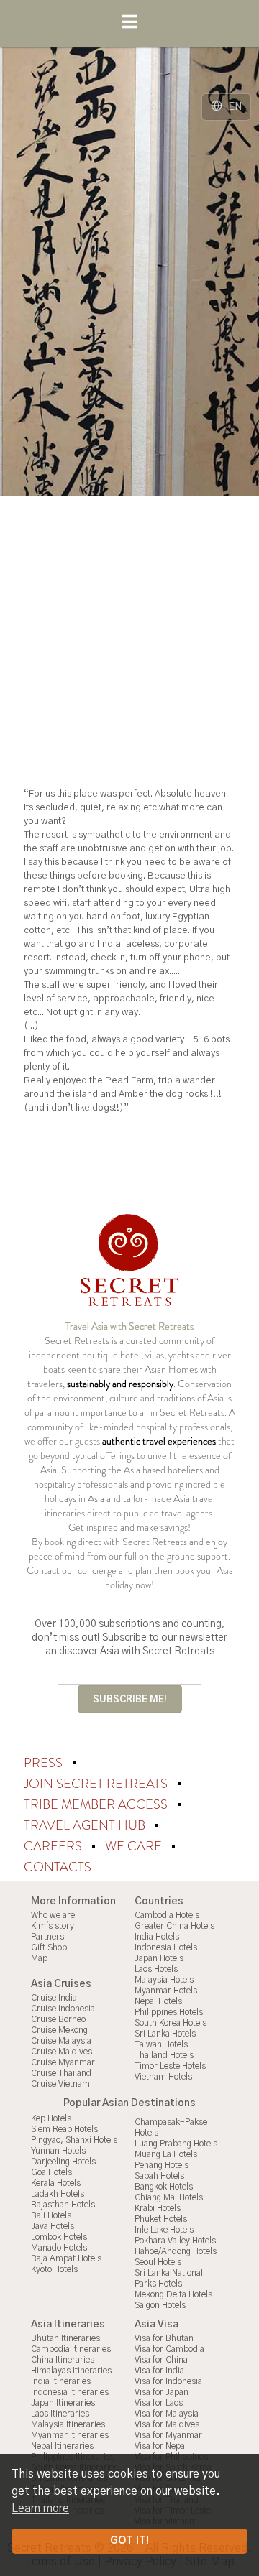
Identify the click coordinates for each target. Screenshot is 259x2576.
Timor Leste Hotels (170, 2066)
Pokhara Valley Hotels (175, 2241)
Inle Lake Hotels (164, 2230)
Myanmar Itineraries (70, 2435)
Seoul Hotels (158, 2262)
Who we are (53, 1915)
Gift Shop (49, 1947)
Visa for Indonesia (168, 2381)
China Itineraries (63, 2360)
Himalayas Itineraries (71, 2371)
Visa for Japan (162, 2392)
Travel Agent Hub (86, 1825)
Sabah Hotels (159, 2176)
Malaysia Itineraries (68, 2424)
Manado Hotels (59, 2248)
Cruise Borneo (58, 2019)
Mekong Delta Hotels (173, 2294)
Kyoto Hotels (54, 2269)
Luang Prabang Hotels (176, 2144)
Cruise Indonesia (63, 2009)
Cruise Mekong (59, 2030)
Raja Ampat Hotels (66, 2258)
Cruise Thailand (61, 2073)
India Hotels (157, 1937)
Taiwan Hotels (161, 2044)
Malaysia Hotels (164, 1980)
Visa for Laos (159, 2403)
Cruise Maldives (62, 2052)
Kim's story (53, 1926)
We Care (135, 1846)
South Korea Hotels (171, 2023)
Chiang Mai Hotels (169, 2197)
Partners (47, 1937)
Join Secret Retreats (97, 1784)
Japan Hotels (159, 1958)
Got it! (129, 2541)
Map (39, 1958)
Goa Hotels (51, 2172)
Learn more (40, 2508)
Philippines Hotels (169, 2012)
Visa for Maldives (167, 2424)
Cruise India (54, 1998)
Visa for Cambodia (169, 2349)
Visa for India (159, 2371)
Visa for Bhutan (164, 2338)
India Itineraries (61, 2381)
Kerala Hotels (56, 2183)
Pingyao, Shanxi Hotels (74, 2140)
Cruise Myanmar (63, 2062)
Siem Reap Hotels (64, 2129)
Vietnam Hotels (163, 2077)
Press (45, 1763)
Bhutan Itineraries (65, 2338)
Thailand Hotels (164, 2055)
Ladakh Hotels (58, 2194)
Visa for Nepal (161, 2446)
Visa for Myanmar (168, 2435)
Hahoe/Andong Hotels (176, 2251)
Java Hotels (53, 2226)
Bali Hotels (51, 2215)
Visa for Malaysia (167, 2414)
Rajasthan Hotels (63, 2205)
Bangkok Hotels (164, 2187)
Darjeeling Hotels (63, 2162)
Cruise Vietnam (60, 2084)
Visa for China (161, 2360)
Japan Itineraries (63, 2403)
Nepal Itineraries (62, 2446)
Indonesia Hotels (166, 1947)
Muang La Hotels (166, 2154)
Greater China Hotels (174, 1926)
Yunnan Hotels (58, 2151)
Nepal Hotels (158, 2001)
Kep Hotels (51, 2118)
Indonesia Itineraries (70, 2392)
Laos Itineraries (60, 2414)
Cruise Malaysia (61, 2041)
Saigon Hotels (160, 2305)
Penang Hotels (162, 2165)
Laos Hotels (156, 1969)
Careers (54, 1846)
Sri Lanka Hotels (165, 2034)
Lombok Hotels (59, 2237)
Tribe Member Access (97, 1804)
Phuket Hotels (161, 2219)
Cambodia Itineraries (71, 2349)
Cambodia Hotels (167, 1915)
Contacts (58, 1867)
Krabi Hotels (158, 2208)
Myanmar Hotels (166, 1991)
